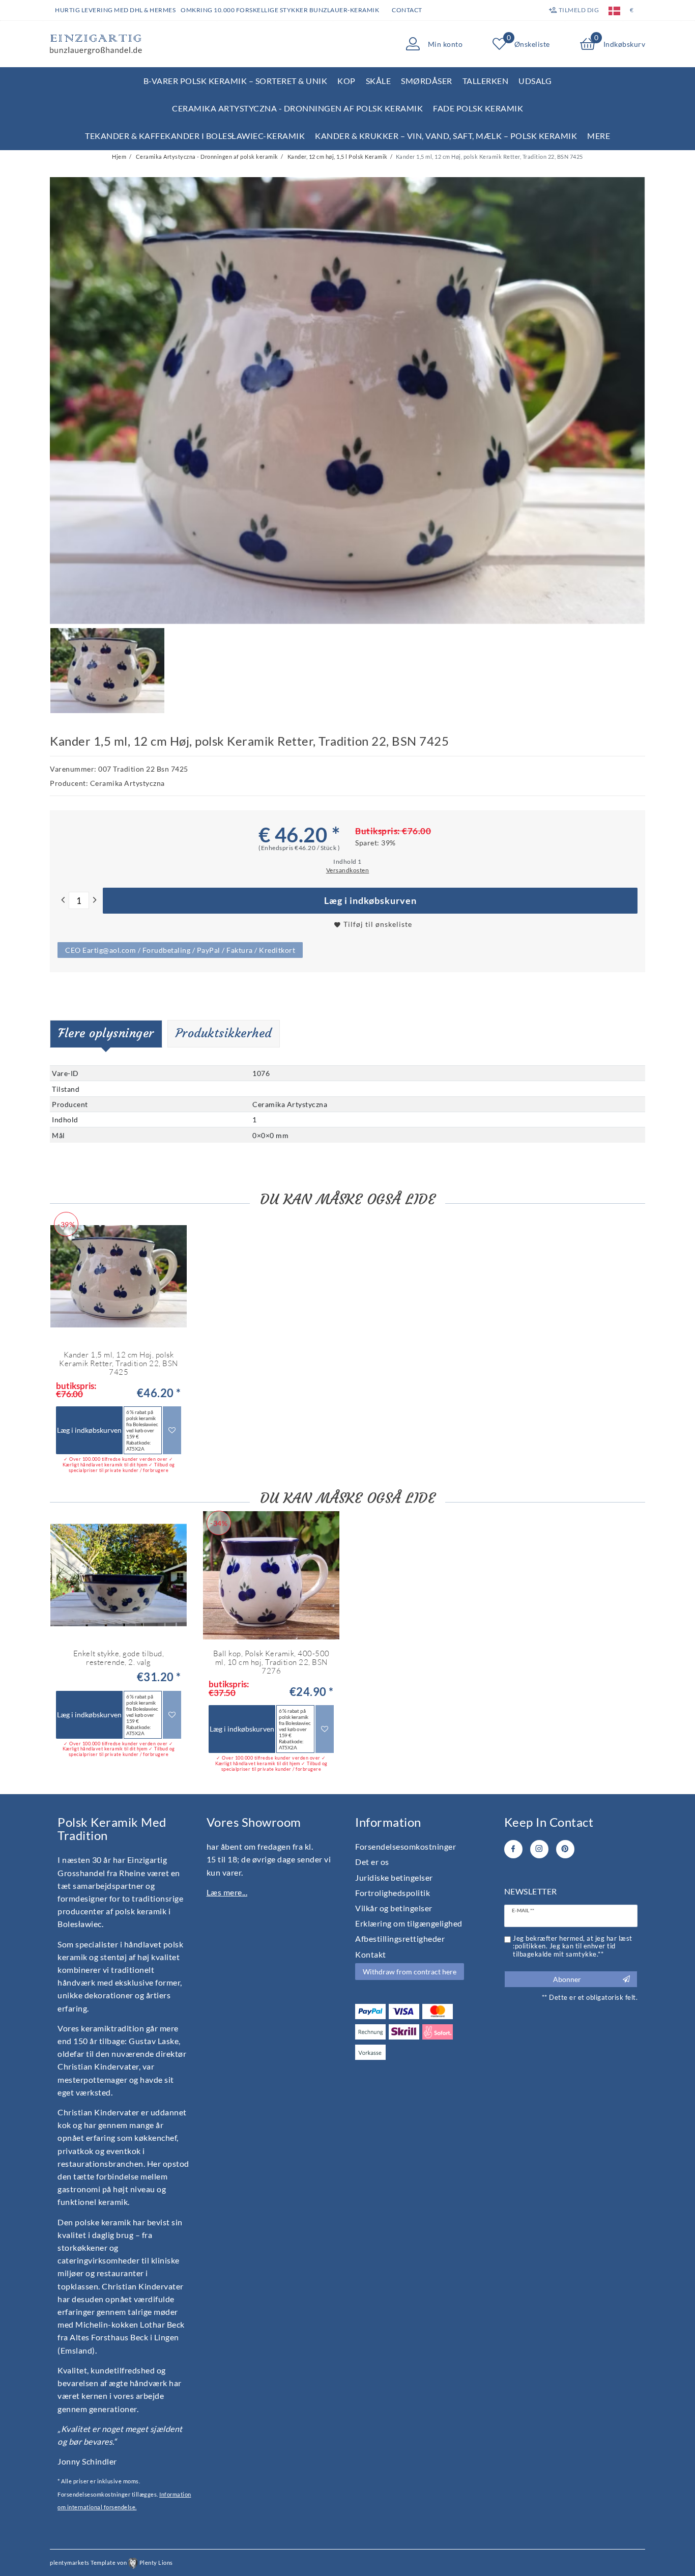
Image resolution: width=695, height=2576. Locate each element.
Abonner (567, 1979)
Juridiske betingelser (394, 1877)
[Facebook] (513, 1849)
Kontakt (371, 1954)
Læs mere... (227, 1892)
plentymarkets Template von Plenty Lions (111, 2563)
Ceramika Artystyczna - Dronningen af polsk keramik (297, 108)
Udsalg (535, 81)
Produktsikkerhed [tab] (224, 1033)
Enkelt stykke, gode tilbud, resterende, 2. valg (119, 1658)
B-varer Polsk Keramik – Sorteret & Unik (236, 81)
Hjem (119, 157)
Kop (346, 81)
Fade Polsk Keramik (478, 108)
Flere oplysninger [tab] (106, 1033)
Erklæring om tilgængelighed (409, 1923)
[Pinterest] (565, 1849)
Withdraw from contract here (410, 1972)
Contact (407, 10)
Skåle (379, 81)
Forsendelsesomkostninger (406, 1846)
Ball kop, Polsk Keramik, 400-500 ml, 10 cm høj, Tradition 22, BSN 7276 (271, 1662)
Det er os (372, 1862)
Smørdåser (427, 81)
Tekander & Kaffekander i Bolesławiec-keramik (195, 136)
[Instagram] (539, 1849)
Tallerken (486, 81)
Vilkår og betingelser (394, 1908)
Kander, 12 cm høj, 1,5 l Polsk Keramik (337, 157)
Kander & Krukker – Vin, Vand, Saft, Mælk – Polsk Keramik (446, 136)
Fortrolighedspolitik (393, 1893)
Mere (599, 136)
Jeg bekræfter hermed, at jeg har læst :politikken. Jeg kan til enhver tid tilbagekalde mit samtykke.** (573, 1946)
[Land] (614, 10)
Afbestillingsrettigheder (400, 1938)
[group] (119, 1575)
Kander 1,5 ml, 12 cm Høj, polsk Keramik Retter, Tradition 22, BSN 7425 (119, 1364)
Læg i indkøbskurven (370, 901)
